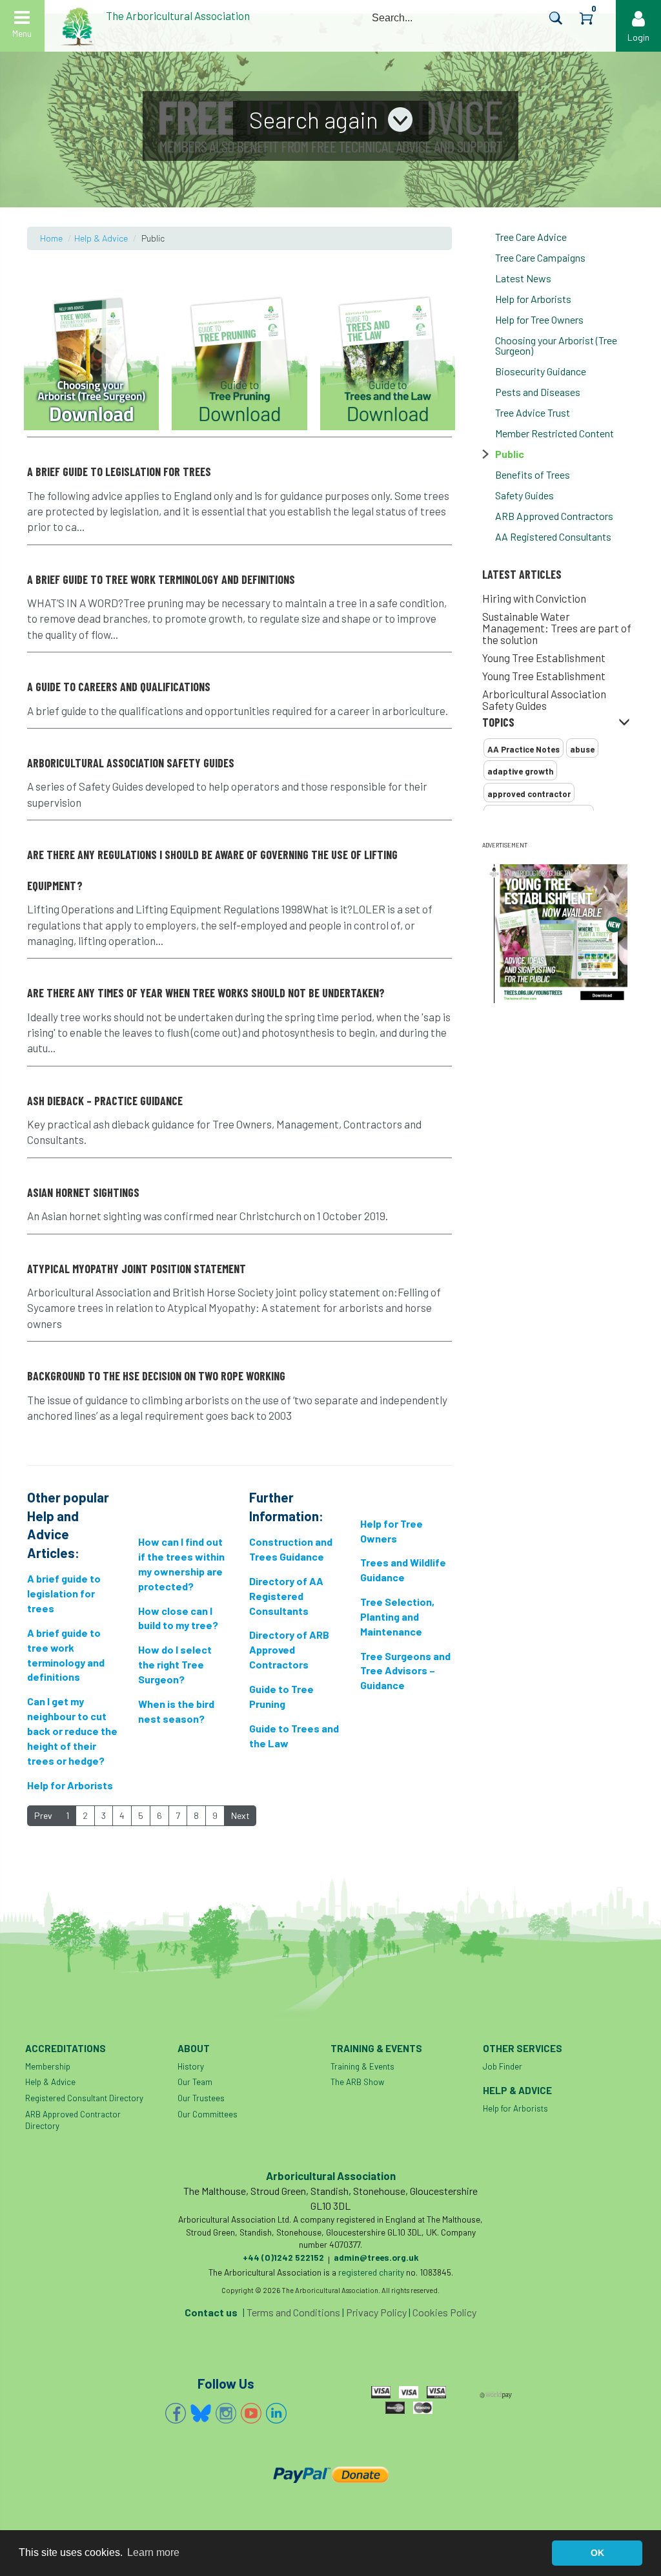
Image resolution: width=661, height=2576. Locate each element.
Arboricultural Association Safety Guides (544, 700)
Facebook (176, 2413)
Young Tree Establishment (544, 658)
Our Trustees (201, 2098)
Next (240, 1815)
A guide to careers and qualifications (119, 687)
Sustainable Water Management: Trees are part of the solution (557, 628)
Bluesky (201, 2413)
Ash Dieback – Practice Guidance (105, 1101)
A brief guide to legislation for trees (119, 472)
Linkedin (276, 2413)
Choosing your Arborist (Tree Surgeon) (556, 345)
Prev (43, 1815)
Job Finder (503, 2066)
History (191, 2066)
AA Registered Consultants (553, 536)
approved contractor (529, 794)
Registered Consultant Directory (84, 2098)
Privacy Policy (376, 2312)
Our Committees (208, 2114)
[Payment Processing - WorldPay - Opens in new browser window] (496, 2394)
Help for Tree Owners (539, 319)
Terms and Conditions (293, 2312)
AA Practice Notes (524, 749)
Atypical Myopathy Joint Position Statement (137, 1269)
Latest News (523, 278)
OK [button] (597, 2553)
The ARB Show (357, 2082)
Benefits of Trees (533, 474)
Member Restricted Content (554, 433)
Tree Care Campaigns (540, 257)
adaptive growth (520, 771)
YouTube (251, 2413)
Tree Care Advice (531, 237)
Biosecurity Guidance (541, 371)
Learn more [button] (153, 2552)
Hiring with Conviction (534, 598)
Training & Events (362, 2066)
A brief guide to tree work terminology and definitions (161, 579)
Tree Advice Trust (533, 412)
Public (510, 454)
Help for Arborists (533, 299)
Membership (48, 2066)
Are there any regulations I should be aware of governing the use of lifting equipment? (212, 870)
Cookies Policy (444, 2312)
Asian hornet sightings (83, 1192)
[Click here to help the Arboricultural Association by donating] (330, 2474)
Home (51, 238)
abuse (582, 749)
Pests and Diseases (538, 392)
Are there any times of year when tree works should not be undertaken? (206, 993)
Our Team (195, 2082)
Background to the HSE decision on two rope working (156, 1376)
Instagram (226, 2413)
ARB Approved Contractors (554, 516)
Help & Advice (101, 238)
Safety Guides (524, 495)
